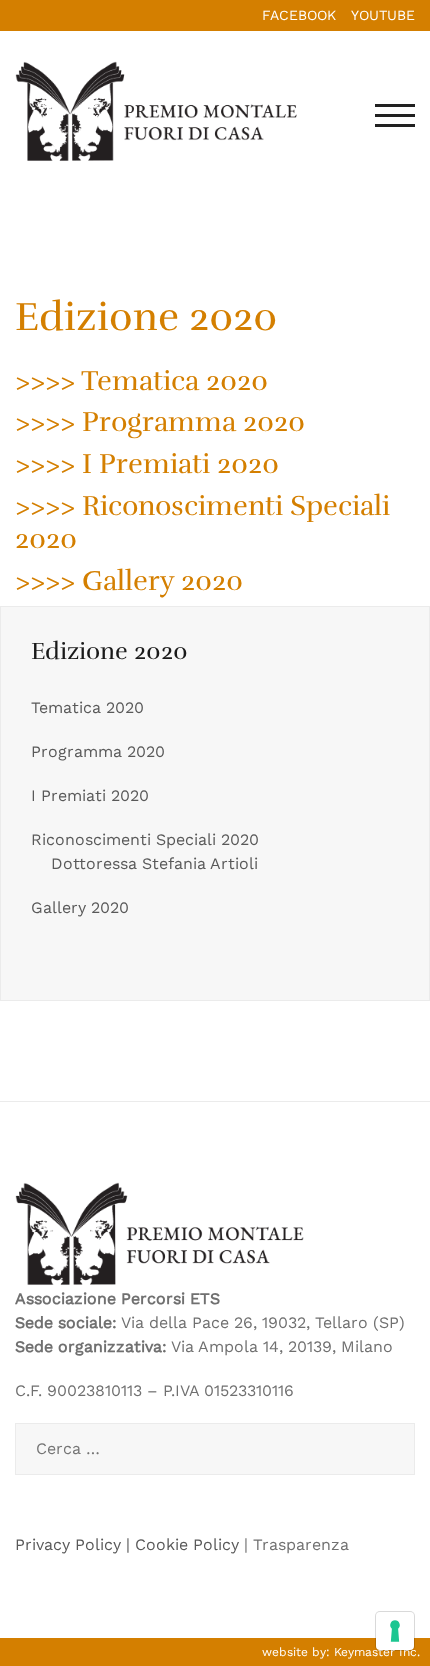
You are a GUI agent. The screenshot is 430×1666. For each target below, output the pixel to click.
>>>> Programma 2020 (160, 422)
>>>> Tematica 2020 (141, 381)
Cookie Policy (187, 1544)
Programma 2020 (98, 751)
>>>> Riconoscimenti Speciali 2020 (202, 523)
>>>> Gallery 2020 (129, 581)
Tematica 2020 (87, 707)
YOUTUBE (383, 15)
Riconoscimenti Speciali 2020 (145, 839)
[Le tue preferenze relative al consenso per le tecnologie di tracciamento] (395, 1631)
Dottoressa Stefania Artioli (154, 863)
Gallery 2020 (80, 907)
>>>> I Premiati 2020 (147, 464)
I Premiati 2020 (90, 795)
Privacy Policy (68, 1544)
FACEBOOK (299, 15)
